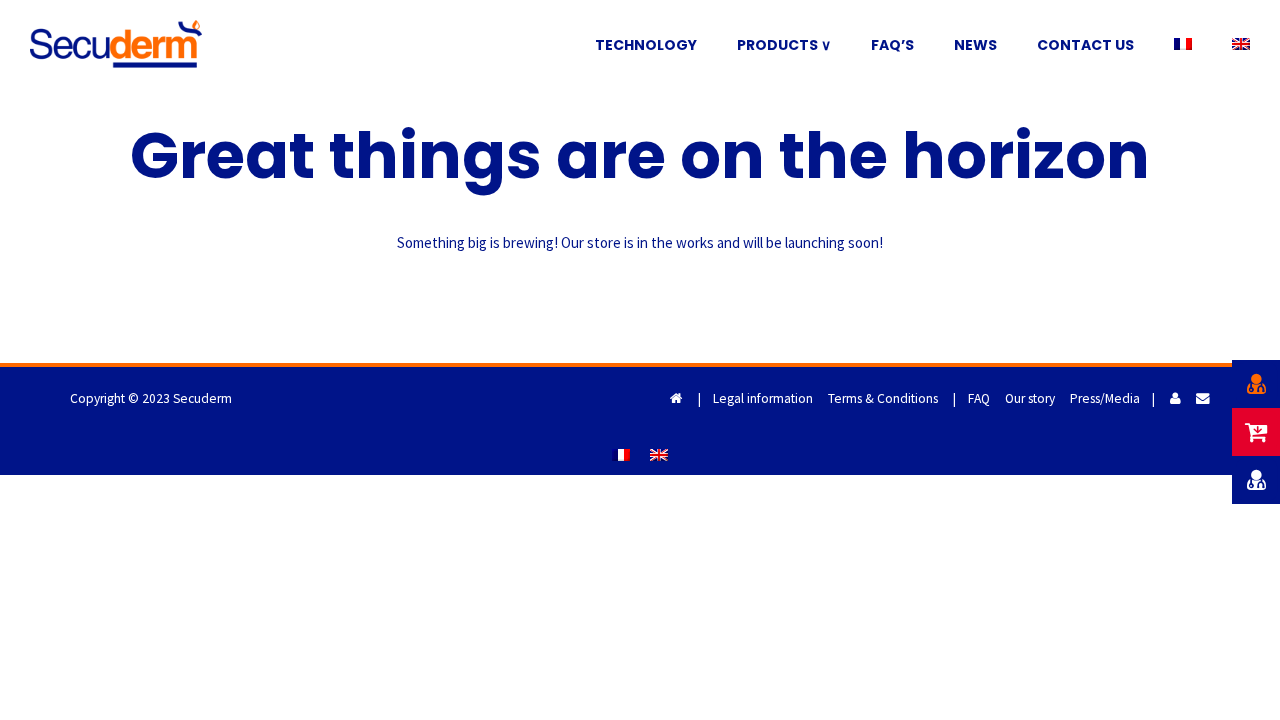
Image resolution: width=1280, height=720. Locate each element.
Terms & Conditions (883, 398)
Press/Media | (1112, 398)
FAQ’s (892, 45)
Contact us (1085, 45)
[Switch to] (1183, 45)
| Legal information (755, 398)
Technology (646, 45)
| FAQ (971, 398)
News (975, 45)
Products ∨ (784, 45)
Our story (1030, 398)
